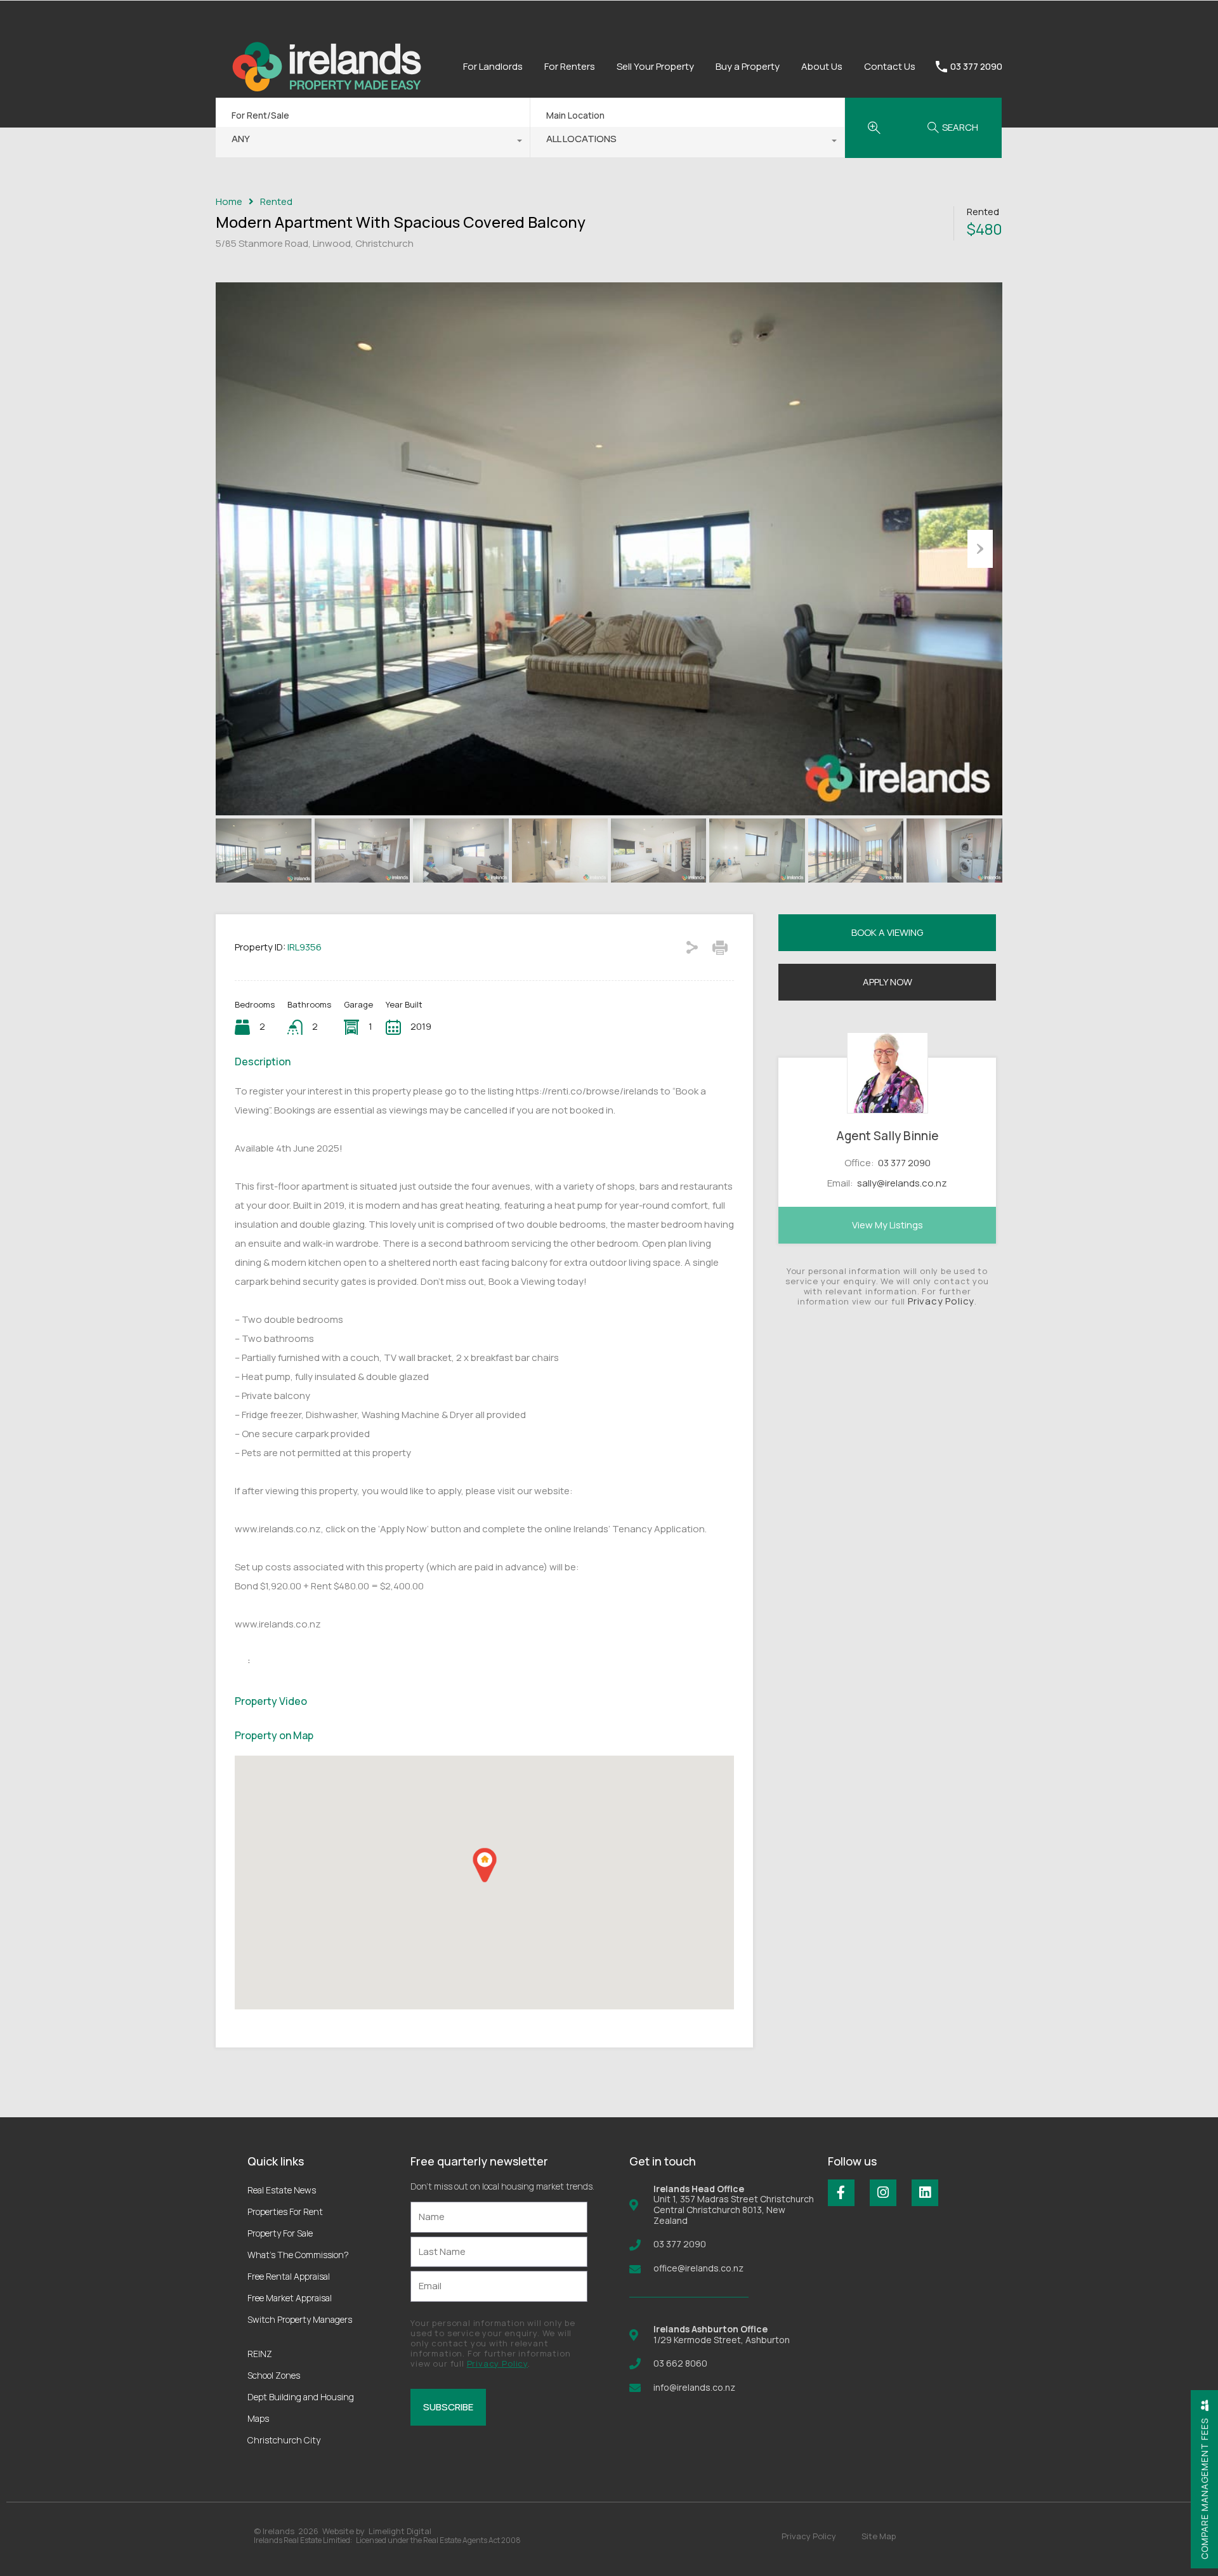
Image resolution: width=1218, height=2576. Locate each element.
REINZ (260, 2354)
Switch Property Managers (300, 2319)
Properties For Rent (285, 2211)
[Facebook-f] (841, 2193)
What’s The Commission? (298, 2255)
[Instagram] (883, 2193)
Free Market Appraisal (290, 2298)
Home (229, 202)
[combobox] (373, 142)
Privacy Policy (941, 1301)
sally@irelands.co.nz (902, 1183)
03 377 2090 (976, 67)
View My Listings (887, 1225)
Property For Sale (280, 2233)
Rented (276, 202)
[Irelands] (327, 114)
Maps (258, 2418)
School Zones (274, 2375)
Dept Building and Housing (301, 2397)
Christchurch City (284, 2440)
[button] (485, 1865)
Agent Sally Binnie (887, 1136)
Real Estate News (282, 2190)
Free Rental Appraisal (289, 2276)
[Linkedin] (925, 2193)
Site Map (879, 2536)
